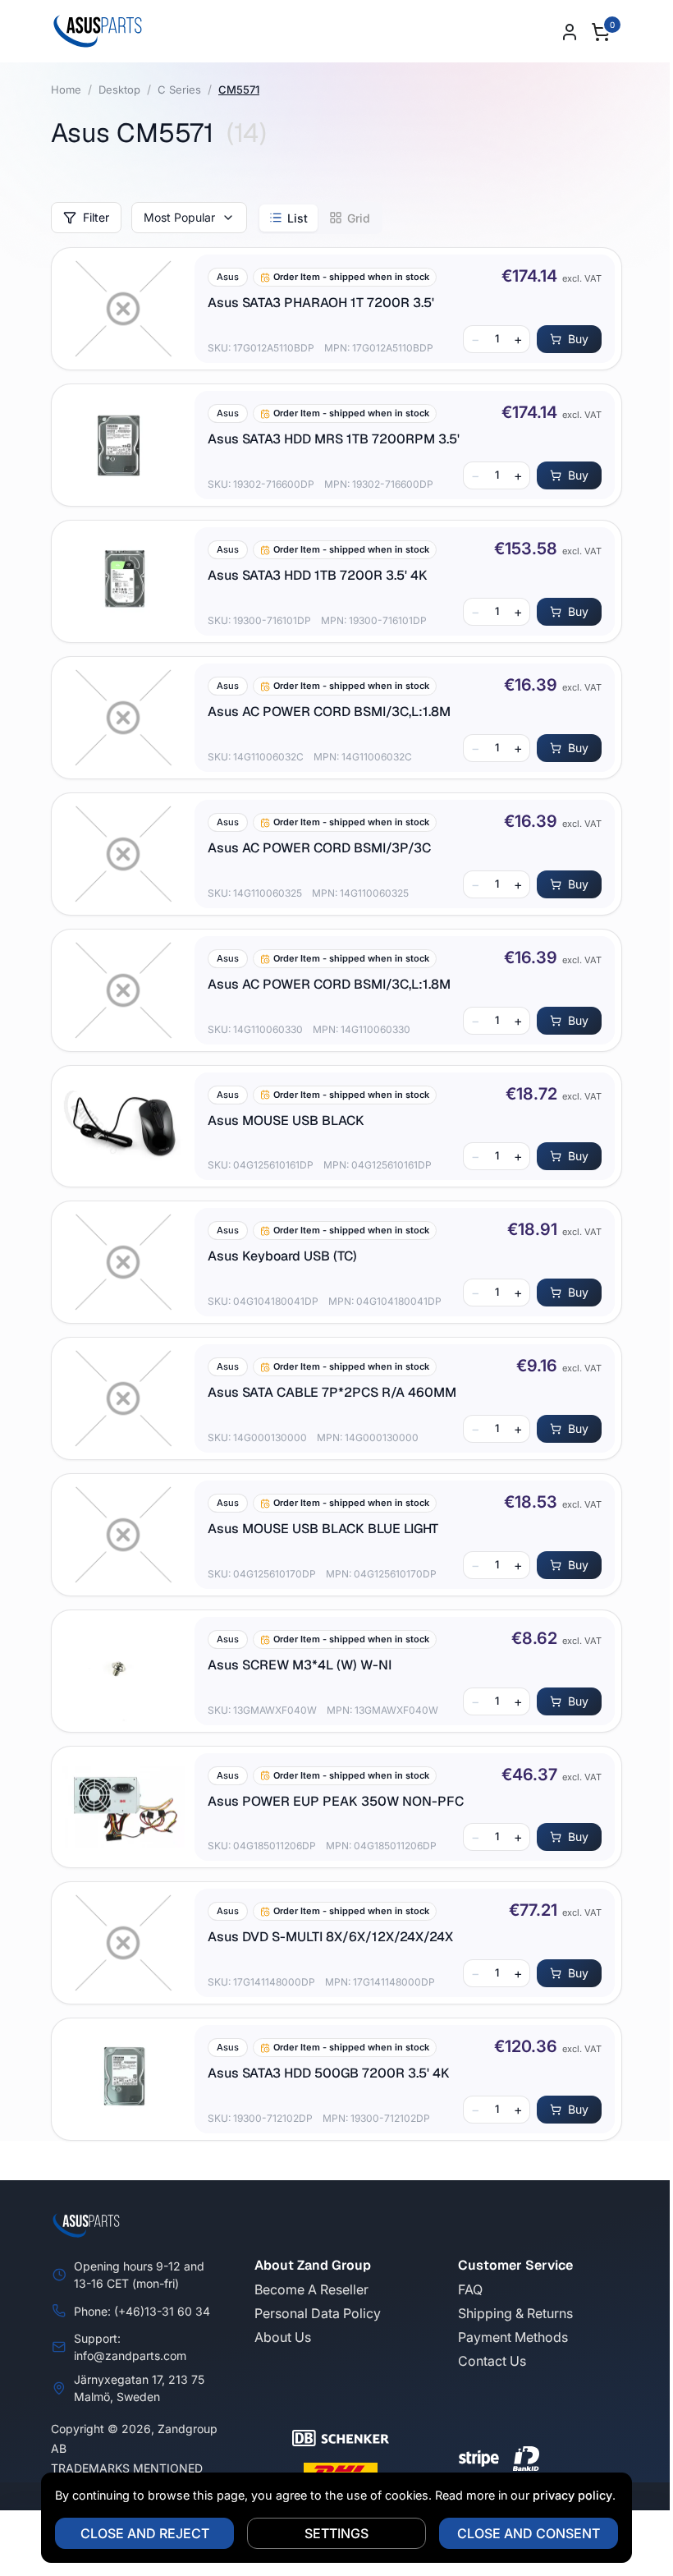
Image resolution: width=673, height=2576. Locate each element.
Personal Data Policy (318, 2313)
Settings (336, 2533)
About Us (283, 2337)
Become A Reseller (311, 2289)
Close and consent (529, 2533)
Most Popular (179, 217)
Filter (96, 217)
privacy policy (572, 2495)
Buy (578, 339)
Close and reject (145, 2533)
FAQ (470, 2289)
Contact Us (492, 2361)
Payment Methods (513, 2337)
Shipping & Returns (515, 2313)
